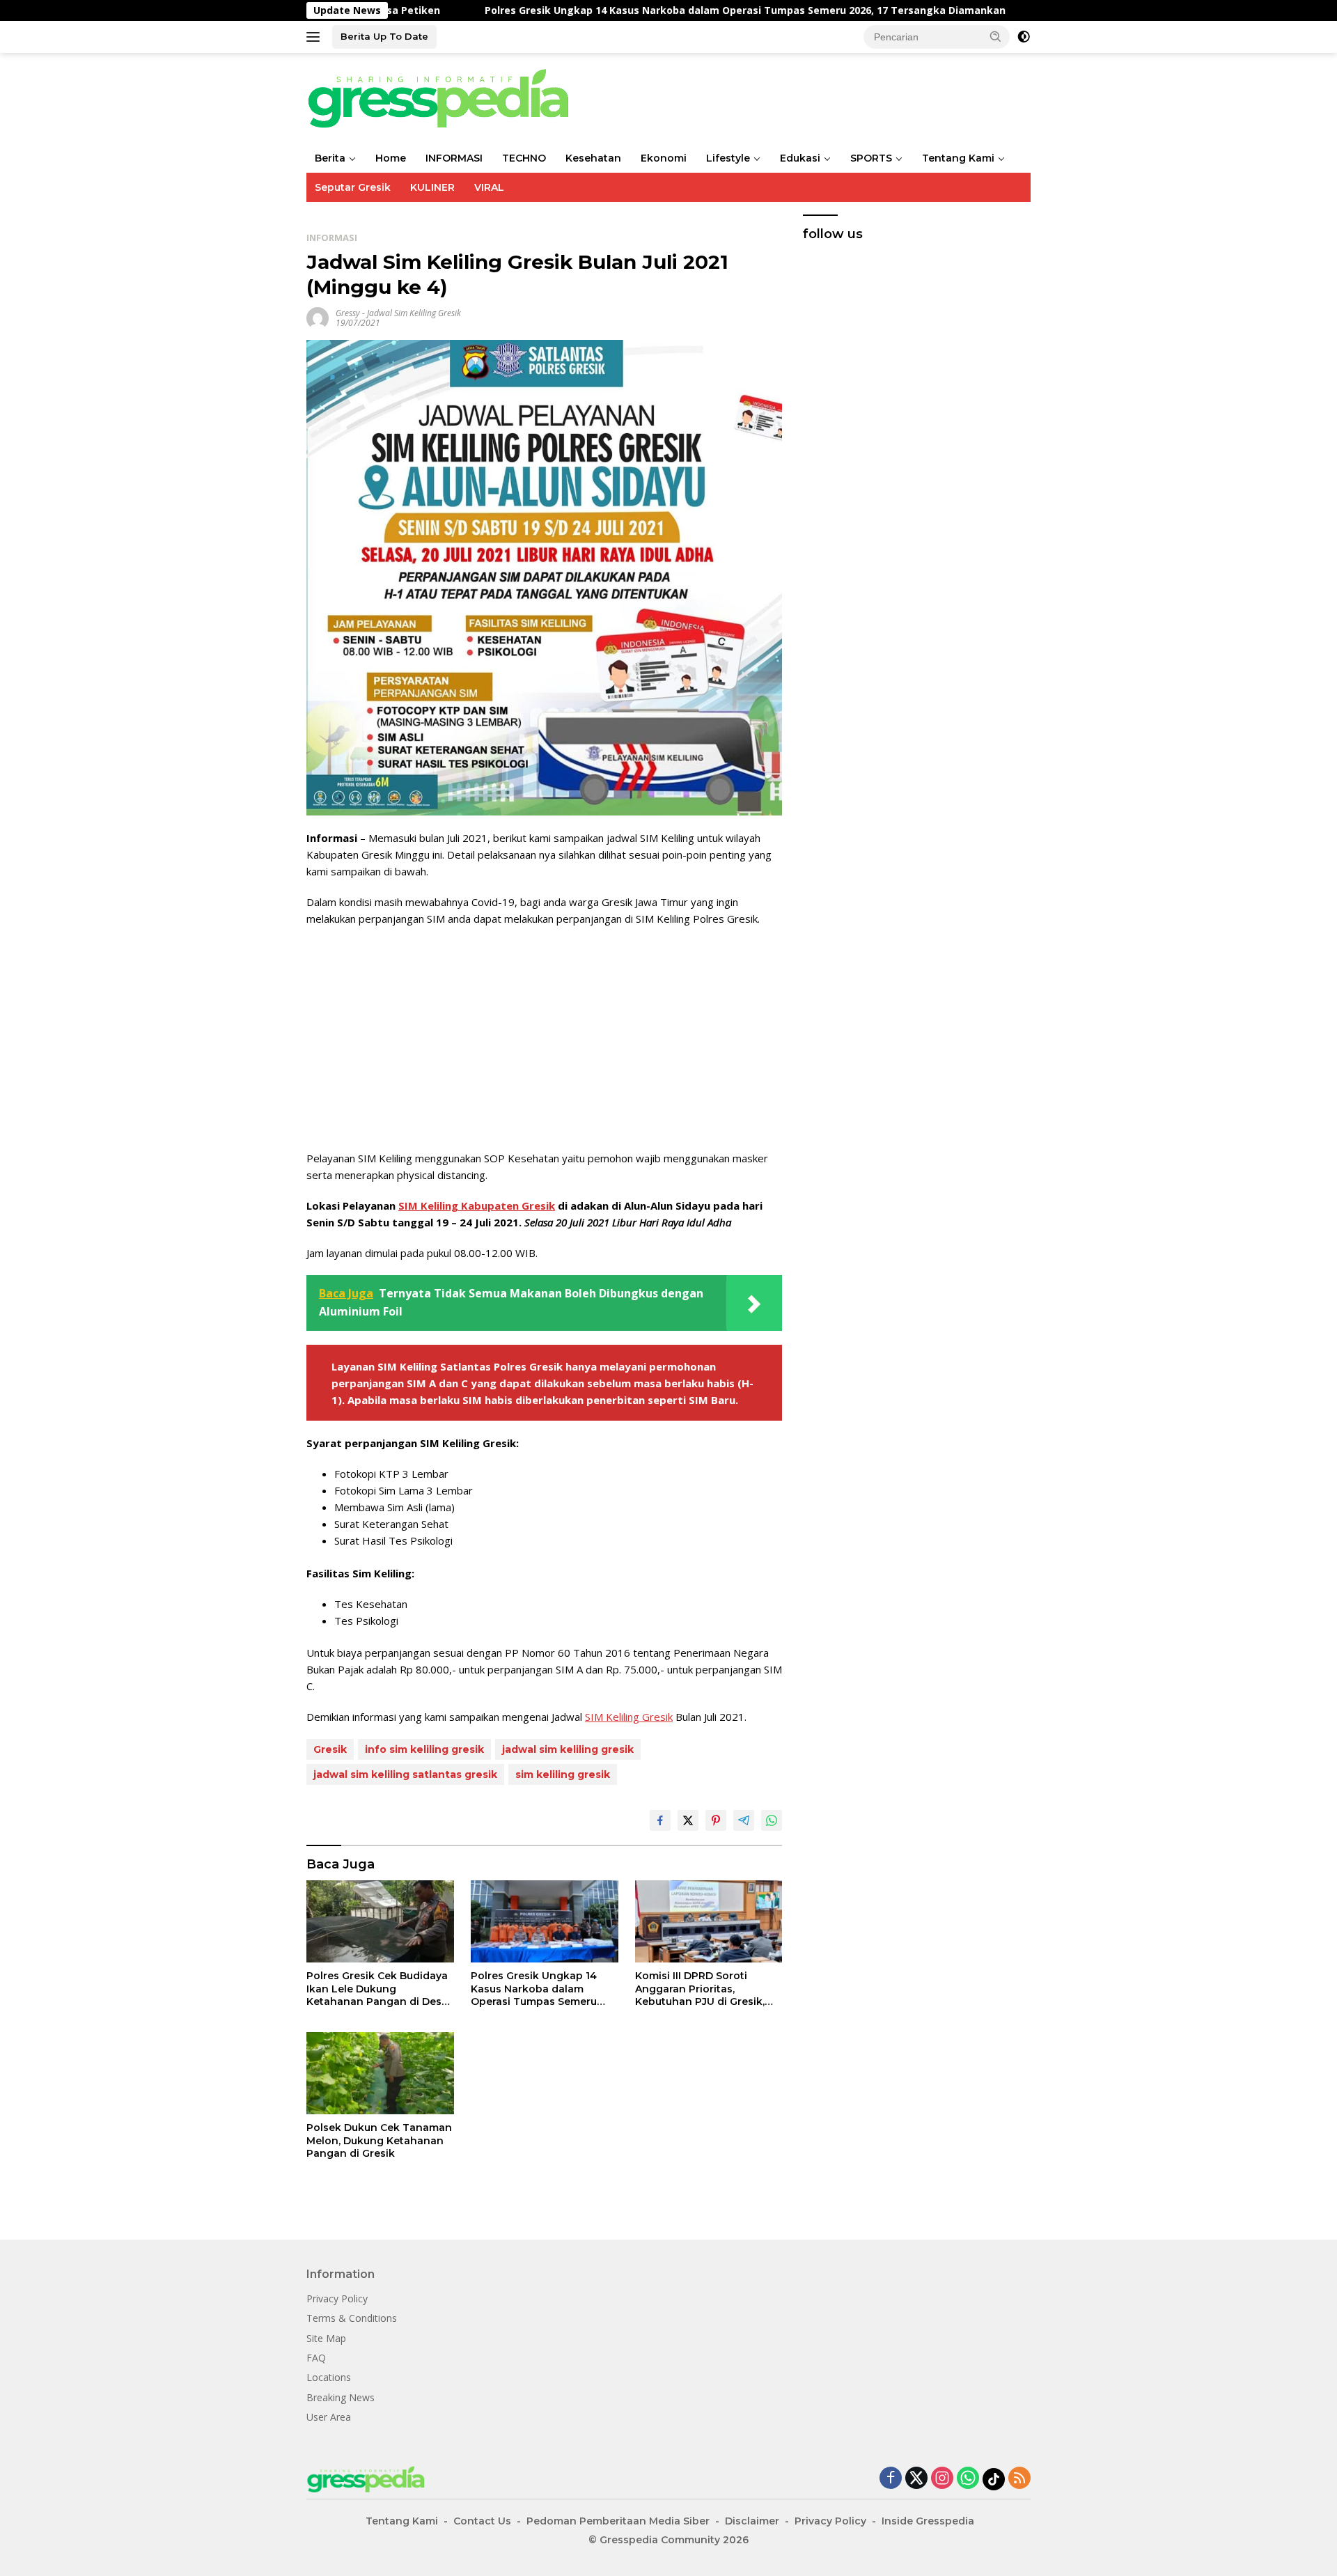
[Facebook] (891, 2479)
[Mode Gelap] (1024, 37)
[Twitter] (916, 2479)
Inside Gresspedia (928, 2521)
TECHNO (524, 158)
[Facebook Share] (660, 1820)
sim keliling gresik (563, 1774)
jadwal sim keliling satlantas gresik (405, 1774)
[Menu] (316, 37)
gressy (348, 313)
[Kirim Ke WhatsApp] (772, 1820)
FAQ (316, 2358)
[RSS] (1019, 2479)
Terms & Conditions (352, 2318)
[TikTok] (994, 2479)
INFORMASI (454, 158)
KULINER (432, 187)
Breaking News (341, 2397)
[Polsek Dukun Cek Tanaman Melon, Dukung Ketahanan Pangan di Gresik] (380, 2074)
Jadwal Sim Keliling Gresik (414, 313)
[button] (996, 36)
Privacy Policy (337, 2298)
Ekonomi (664, 158)
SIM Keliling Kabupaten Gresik (477, 1205)
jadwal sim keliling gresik (568, 1749)
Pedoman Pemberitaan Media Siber (618, 2521)
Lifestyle (728, 158)
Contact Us (482, 2521)
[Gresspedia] (446, 97)
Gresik (330, 1749)
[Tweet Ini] (688, 1820)
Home (391, 158)
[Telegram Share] (744, 1820)
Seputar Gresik (353, 187)
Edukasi (800, 158)
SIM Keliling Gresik (629, 1717)
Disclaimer (752, 2521)
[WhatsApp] (968, 2479)
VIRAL (489, 187)
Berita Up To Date (384, 36)
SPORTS (871, 158)
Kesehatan (593, 158)
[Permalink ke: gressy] (318, 317)
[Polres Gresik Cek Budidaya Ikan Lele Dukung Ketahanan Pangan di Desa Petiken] (380, 1922)
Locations (329, 2377)
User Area (329, 2417)
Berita (330, 158)
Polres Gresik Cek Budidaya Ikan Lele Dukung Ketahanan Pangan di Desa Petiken (377, 1989)
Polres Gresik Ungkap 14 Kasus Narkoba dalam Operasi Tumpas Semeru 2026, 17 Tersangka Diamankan (532, 10)
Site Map (326, 2338)
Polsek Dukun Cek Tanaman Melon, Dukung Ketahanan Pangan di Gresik (379, 2140)
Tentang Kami (958, 158)
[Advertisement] (544, 1038)
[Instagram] (942, 2479)
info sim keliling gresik (424, 1749)
